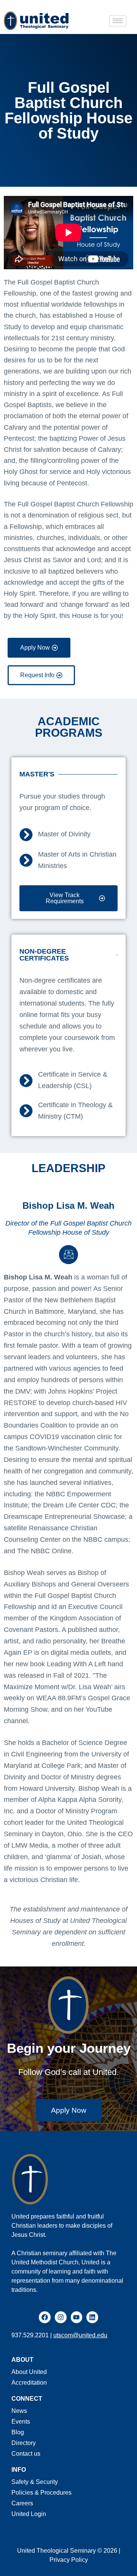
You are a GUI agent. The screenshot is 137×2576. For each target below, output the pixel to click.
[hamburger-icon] (118, 21)
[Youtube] (77, 2317)
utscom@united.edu (80, 2335)
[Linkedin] (92, 2317)
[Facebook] (45, 2317)
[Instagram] (61, 2317)
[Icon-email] (68, 1255)
